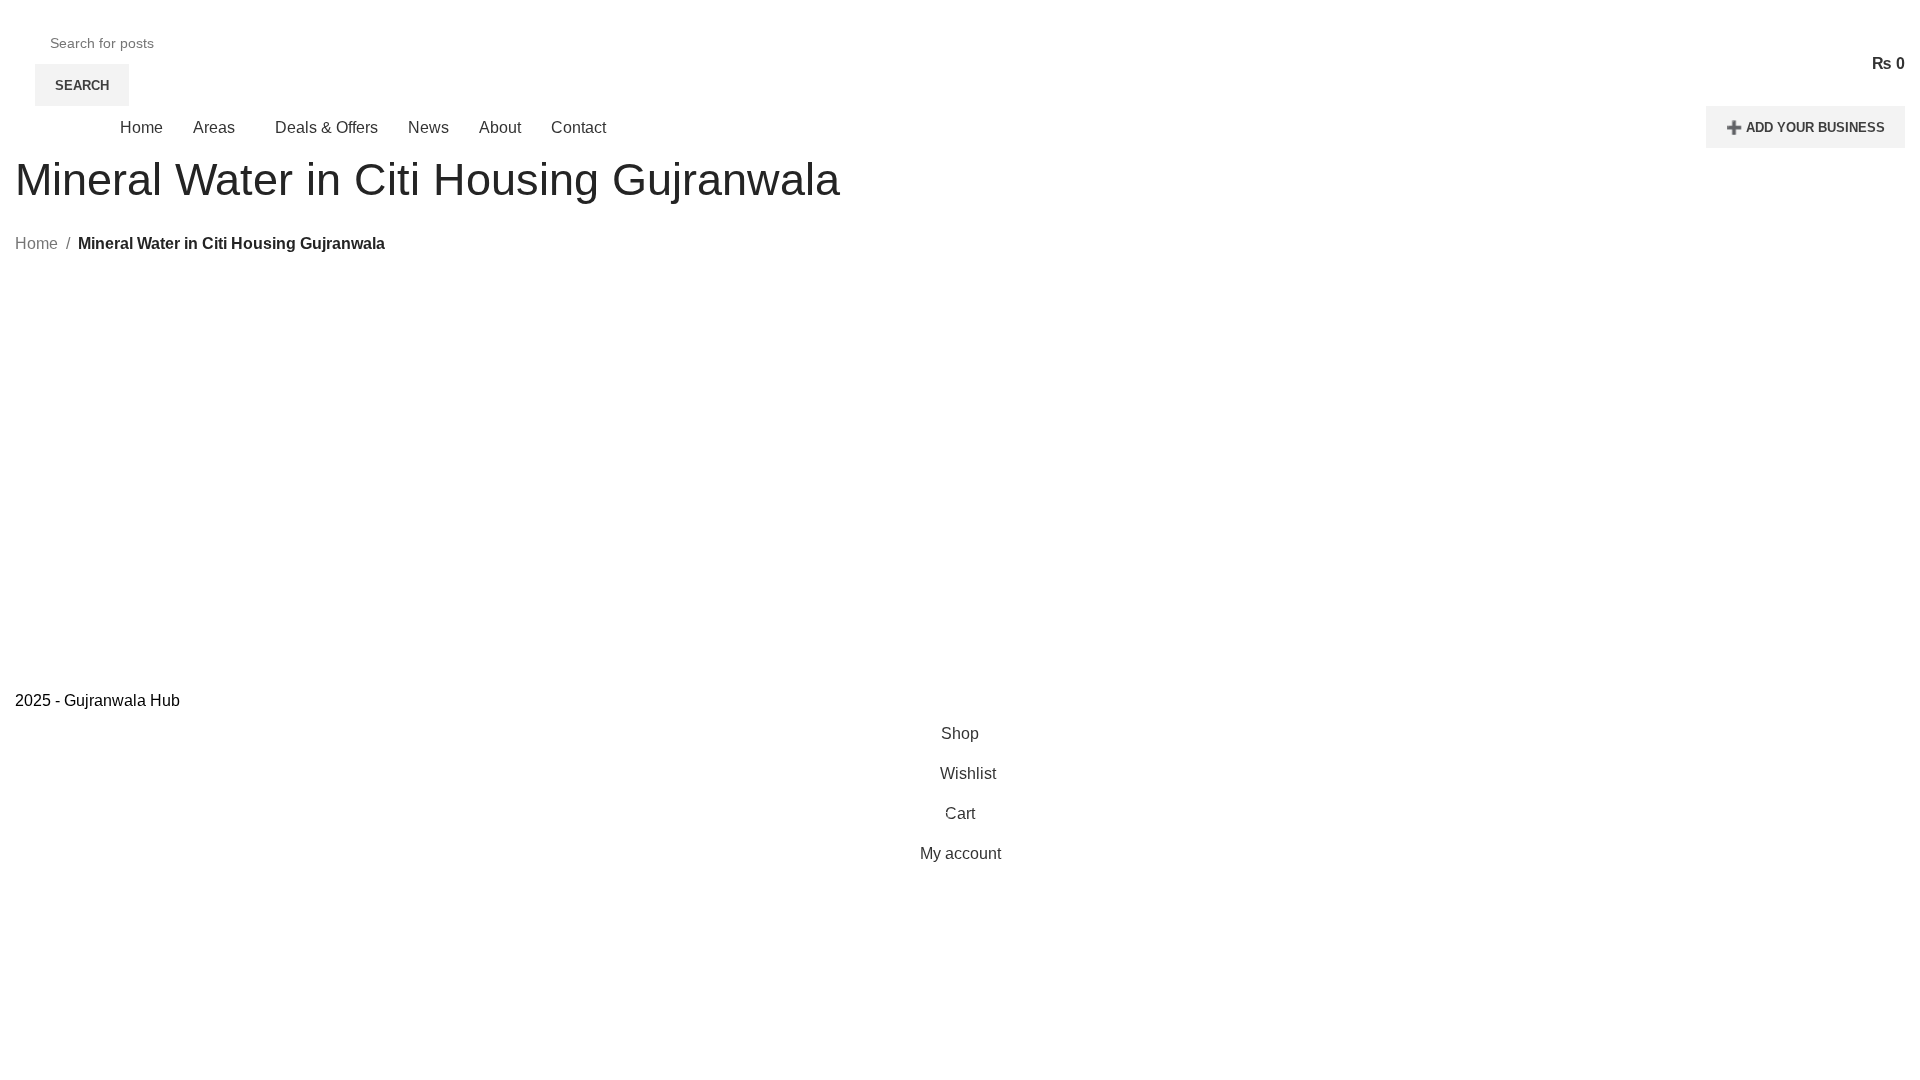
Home (36, 243)
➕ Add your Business (1805, 127)
